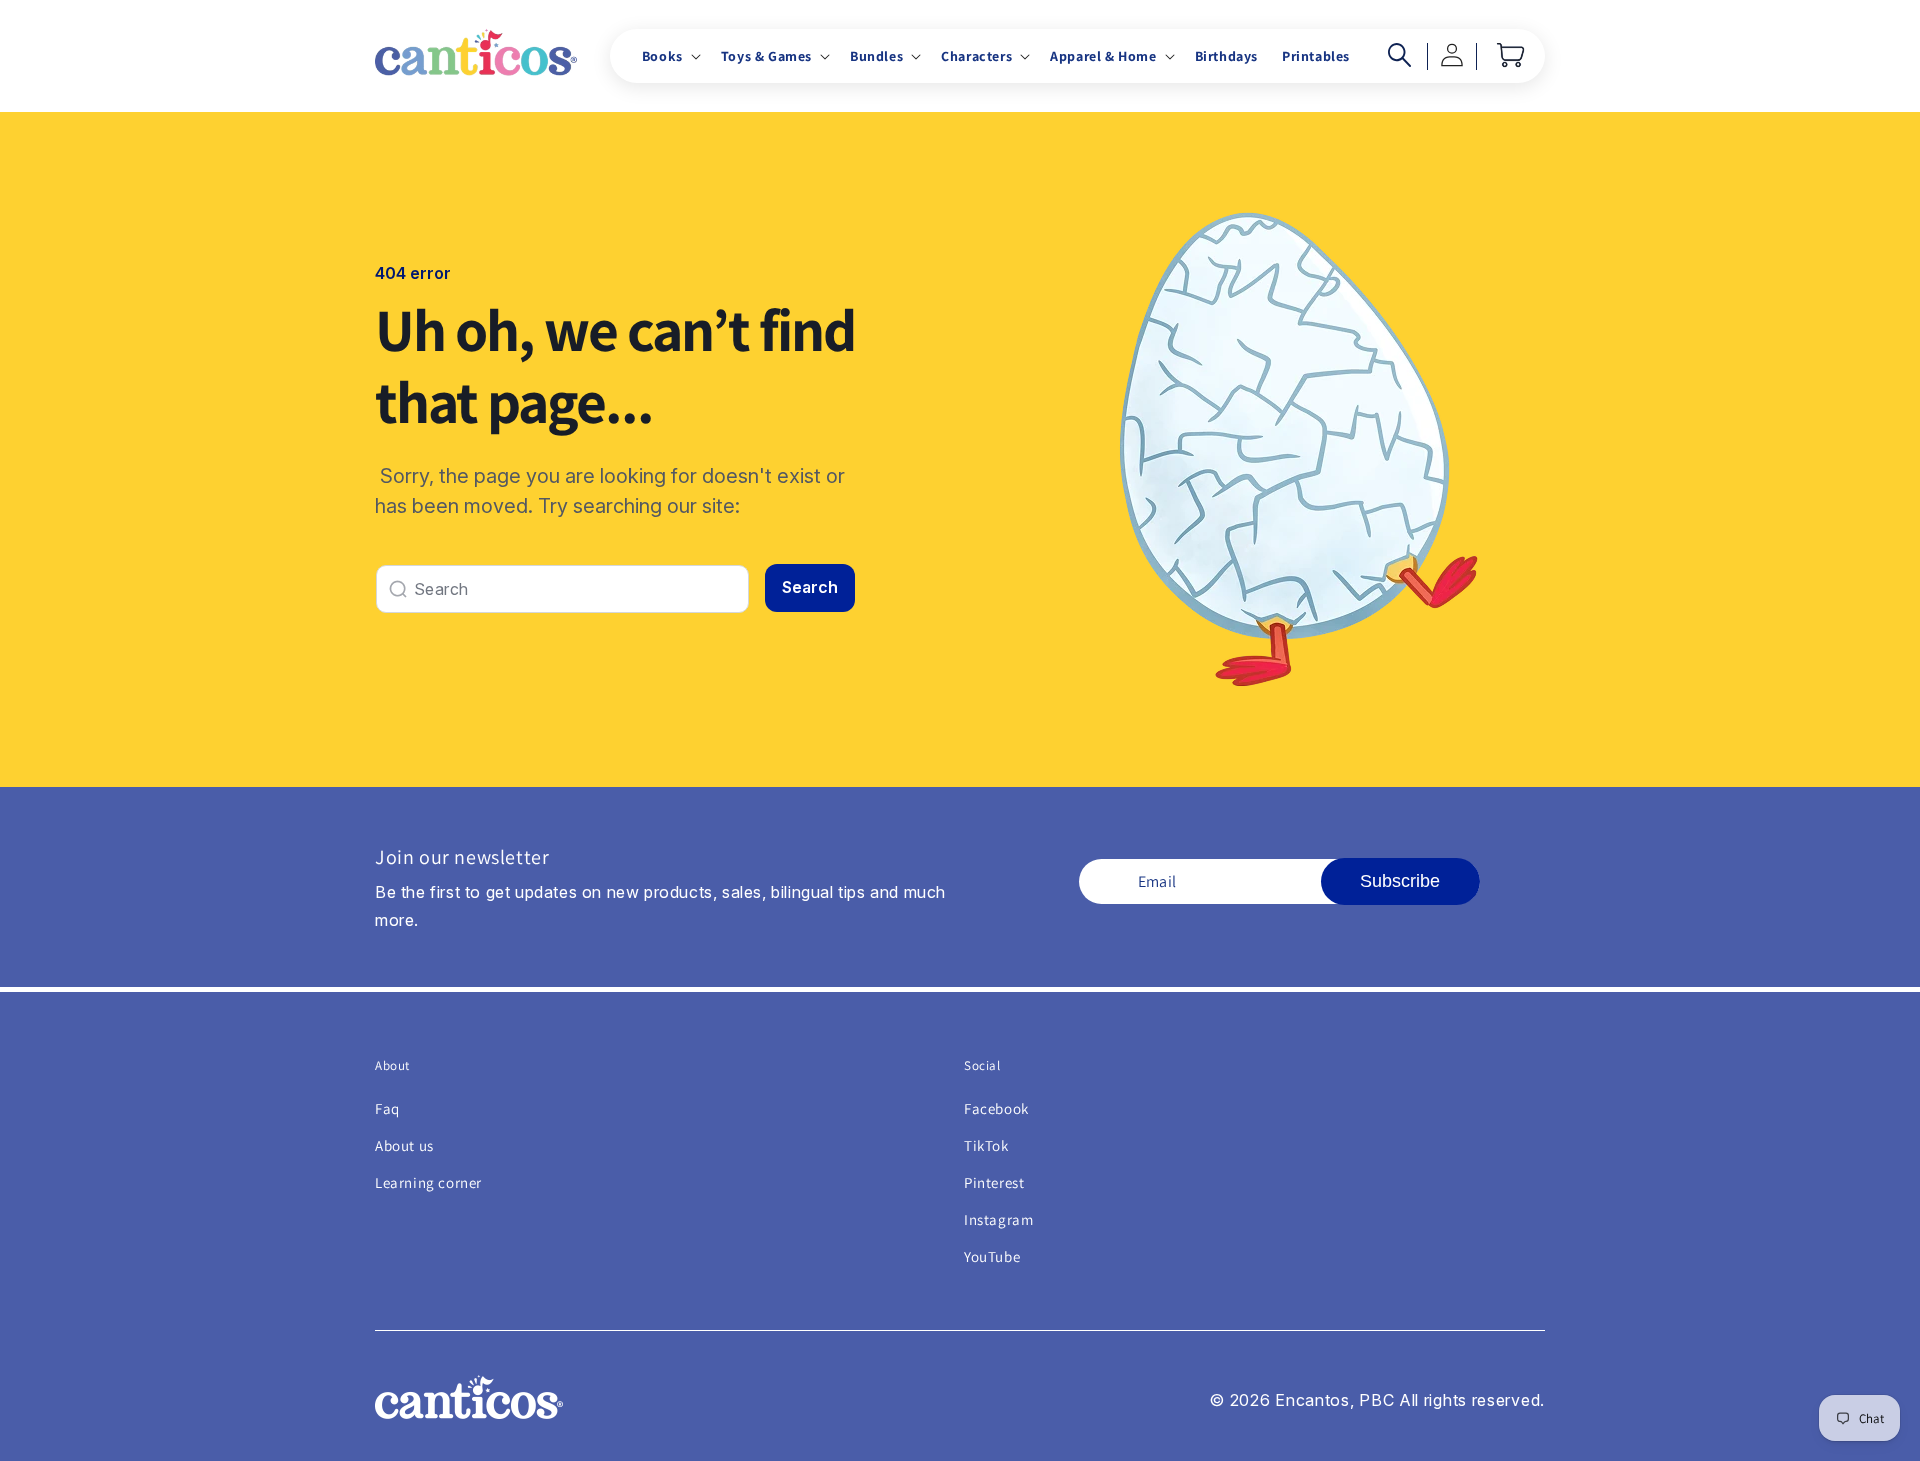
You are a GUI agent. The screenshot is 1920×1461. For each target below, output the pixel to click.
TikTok (986, 1145)
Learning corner (428, 1182)
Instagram (998, 1219)
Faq (387, 1108)
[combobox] (562, 589)
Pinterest (994, 1182)
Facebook (996, 1108)
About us (404, 1145)
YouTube (992, 1256)
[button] (669, 56)
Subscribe (1400, 881)
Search (810, 587)
